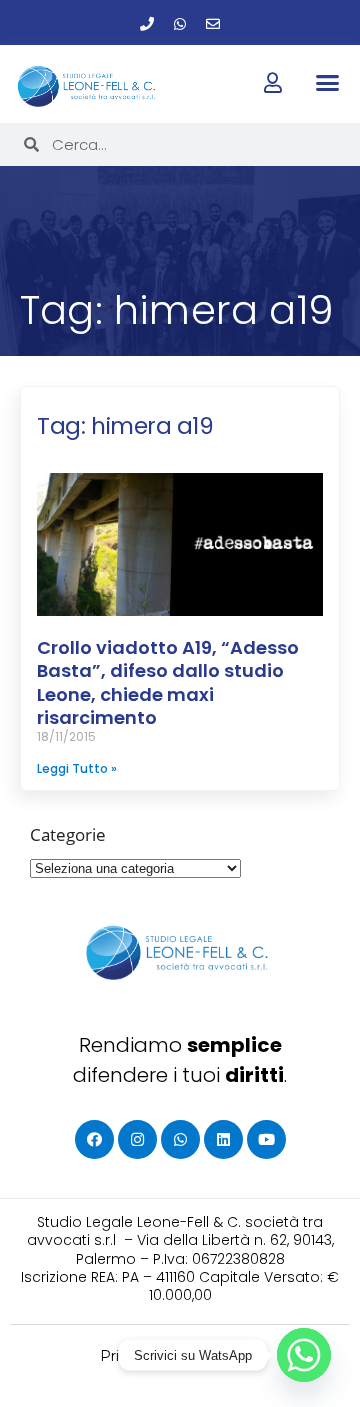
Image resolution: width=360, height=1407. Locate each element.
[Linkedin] (223, 1139)
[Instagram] (137, 1139)
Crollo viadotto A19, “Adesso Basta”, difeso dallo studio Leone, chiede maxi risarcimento (168, 682)
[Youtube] (266, 1139)
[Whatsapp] (180, 24)
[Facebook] (94, 1139)
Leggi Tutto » (77, 768)
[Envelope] (213, 24)
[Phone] (147, 24)
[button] (327, 83)
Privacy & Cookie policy (180, 1356)
